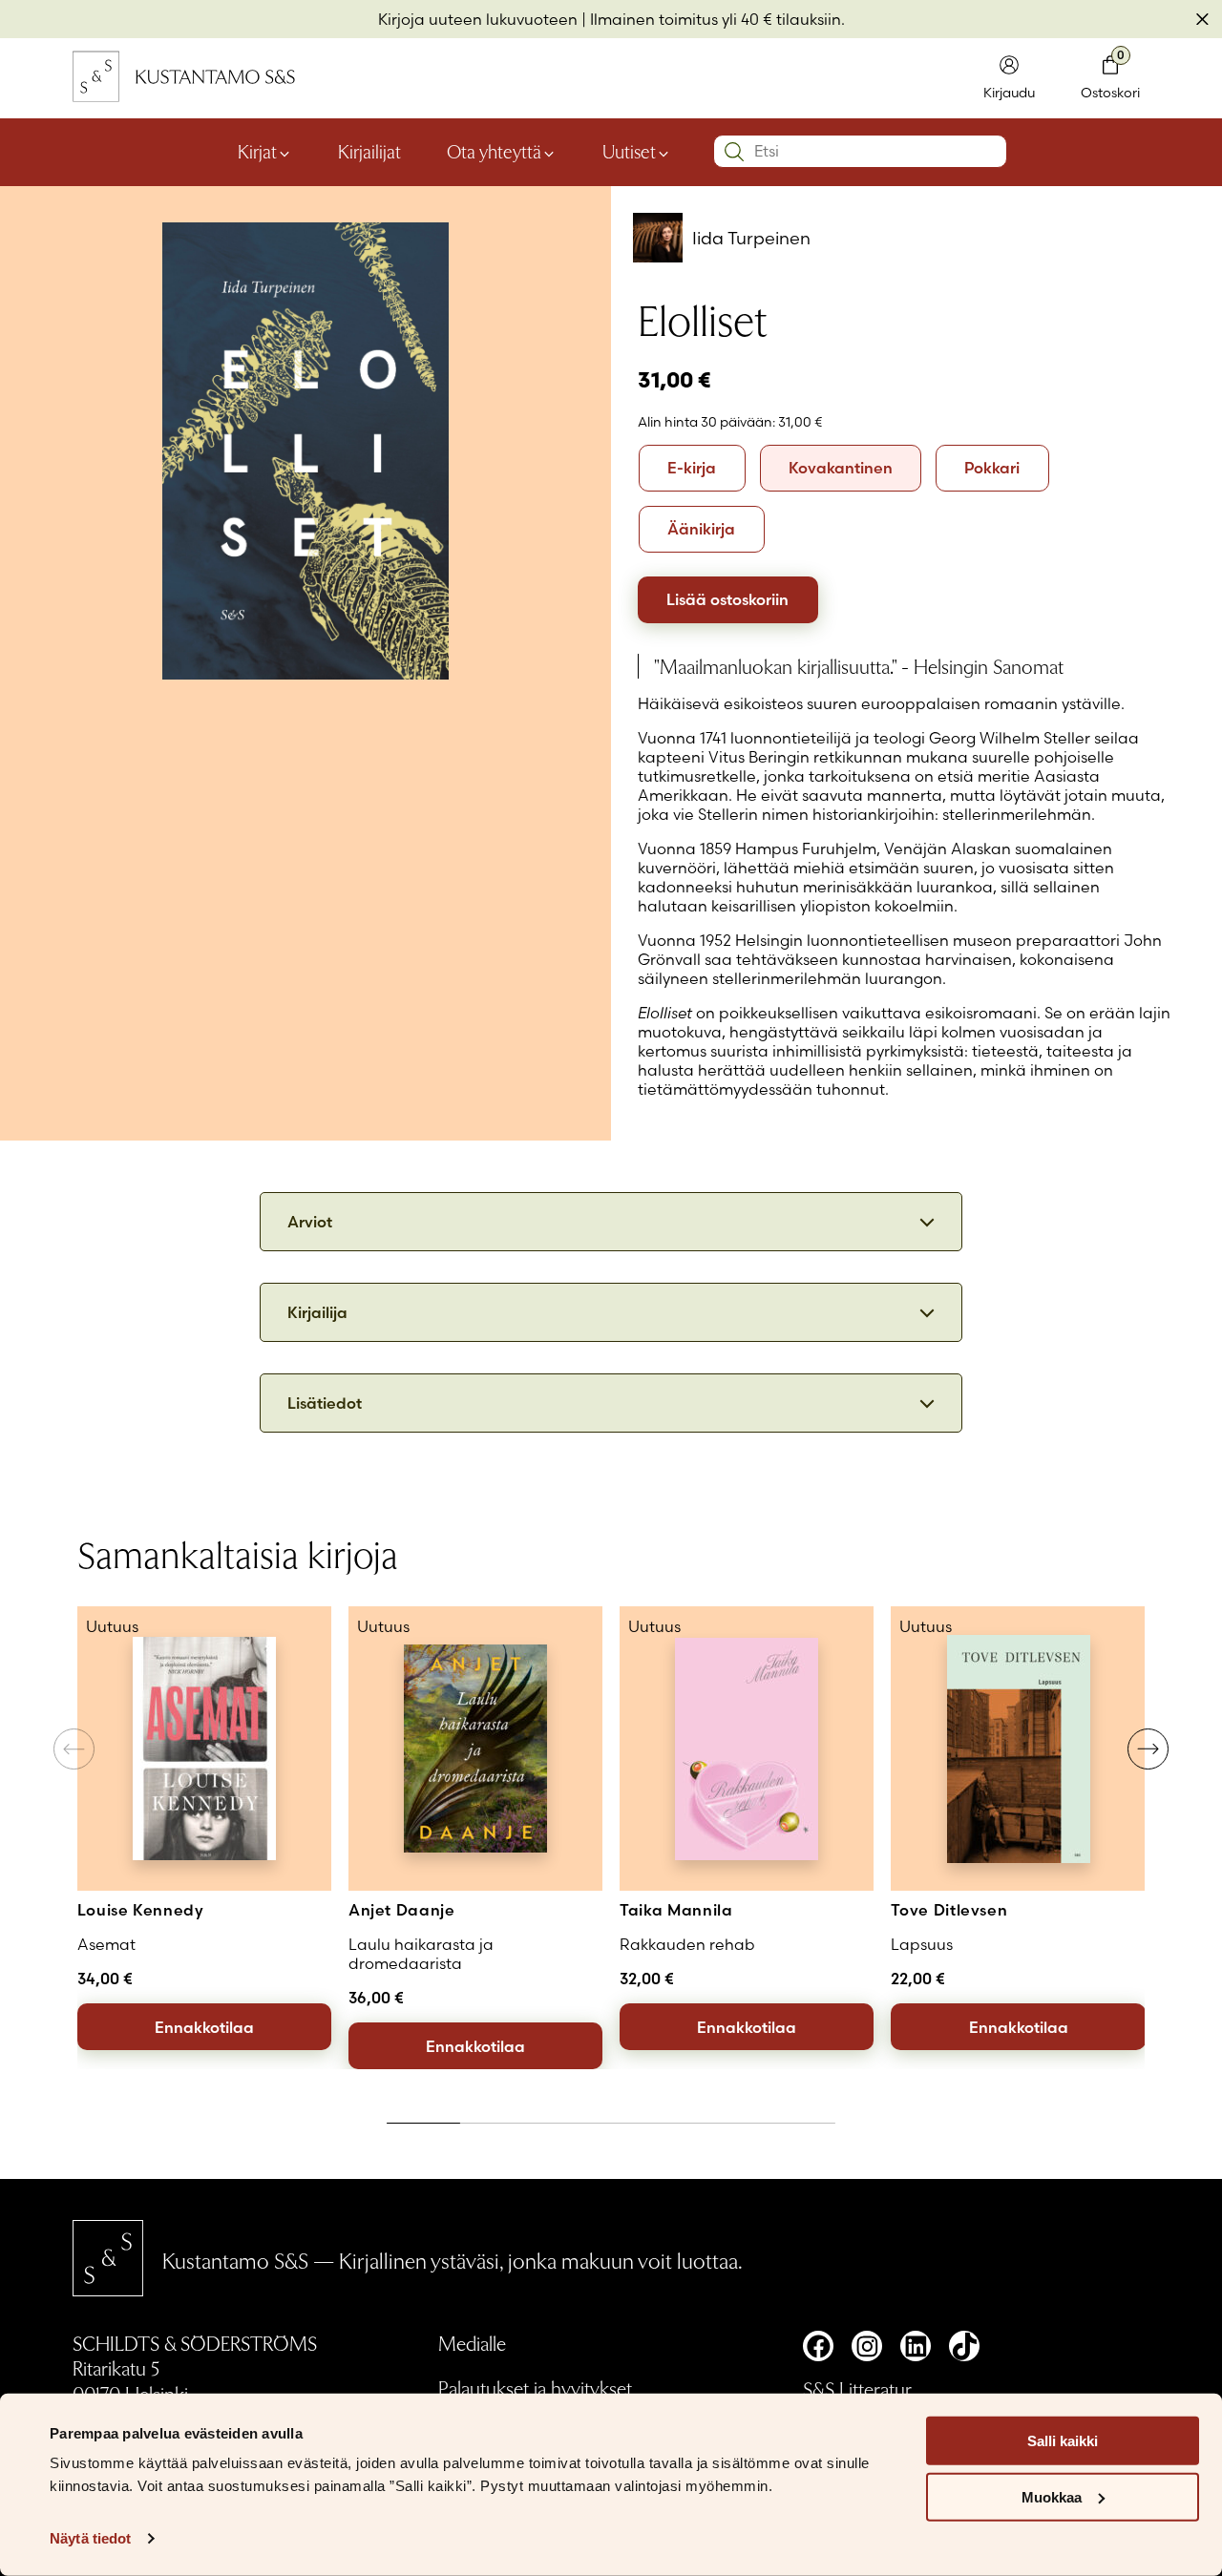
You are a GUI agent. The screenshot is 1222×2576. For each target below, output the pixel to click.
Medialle (472, 2343)
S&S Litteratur (857, 2388)
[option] (692, 468)
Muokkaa (1052, 2497)
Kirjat (257, 151)
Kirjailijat (369, 151)
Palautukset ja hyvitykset (535, 2388)
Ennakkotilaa (204, 2027)
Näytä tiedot (90, 2538)
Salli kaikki (1063, 2441)
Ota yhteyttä (494, 151)
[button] (1148, 1749)
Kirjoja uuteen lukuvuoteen (478, 19)
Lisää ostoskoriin (727, 599)
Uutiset (629, 151)
